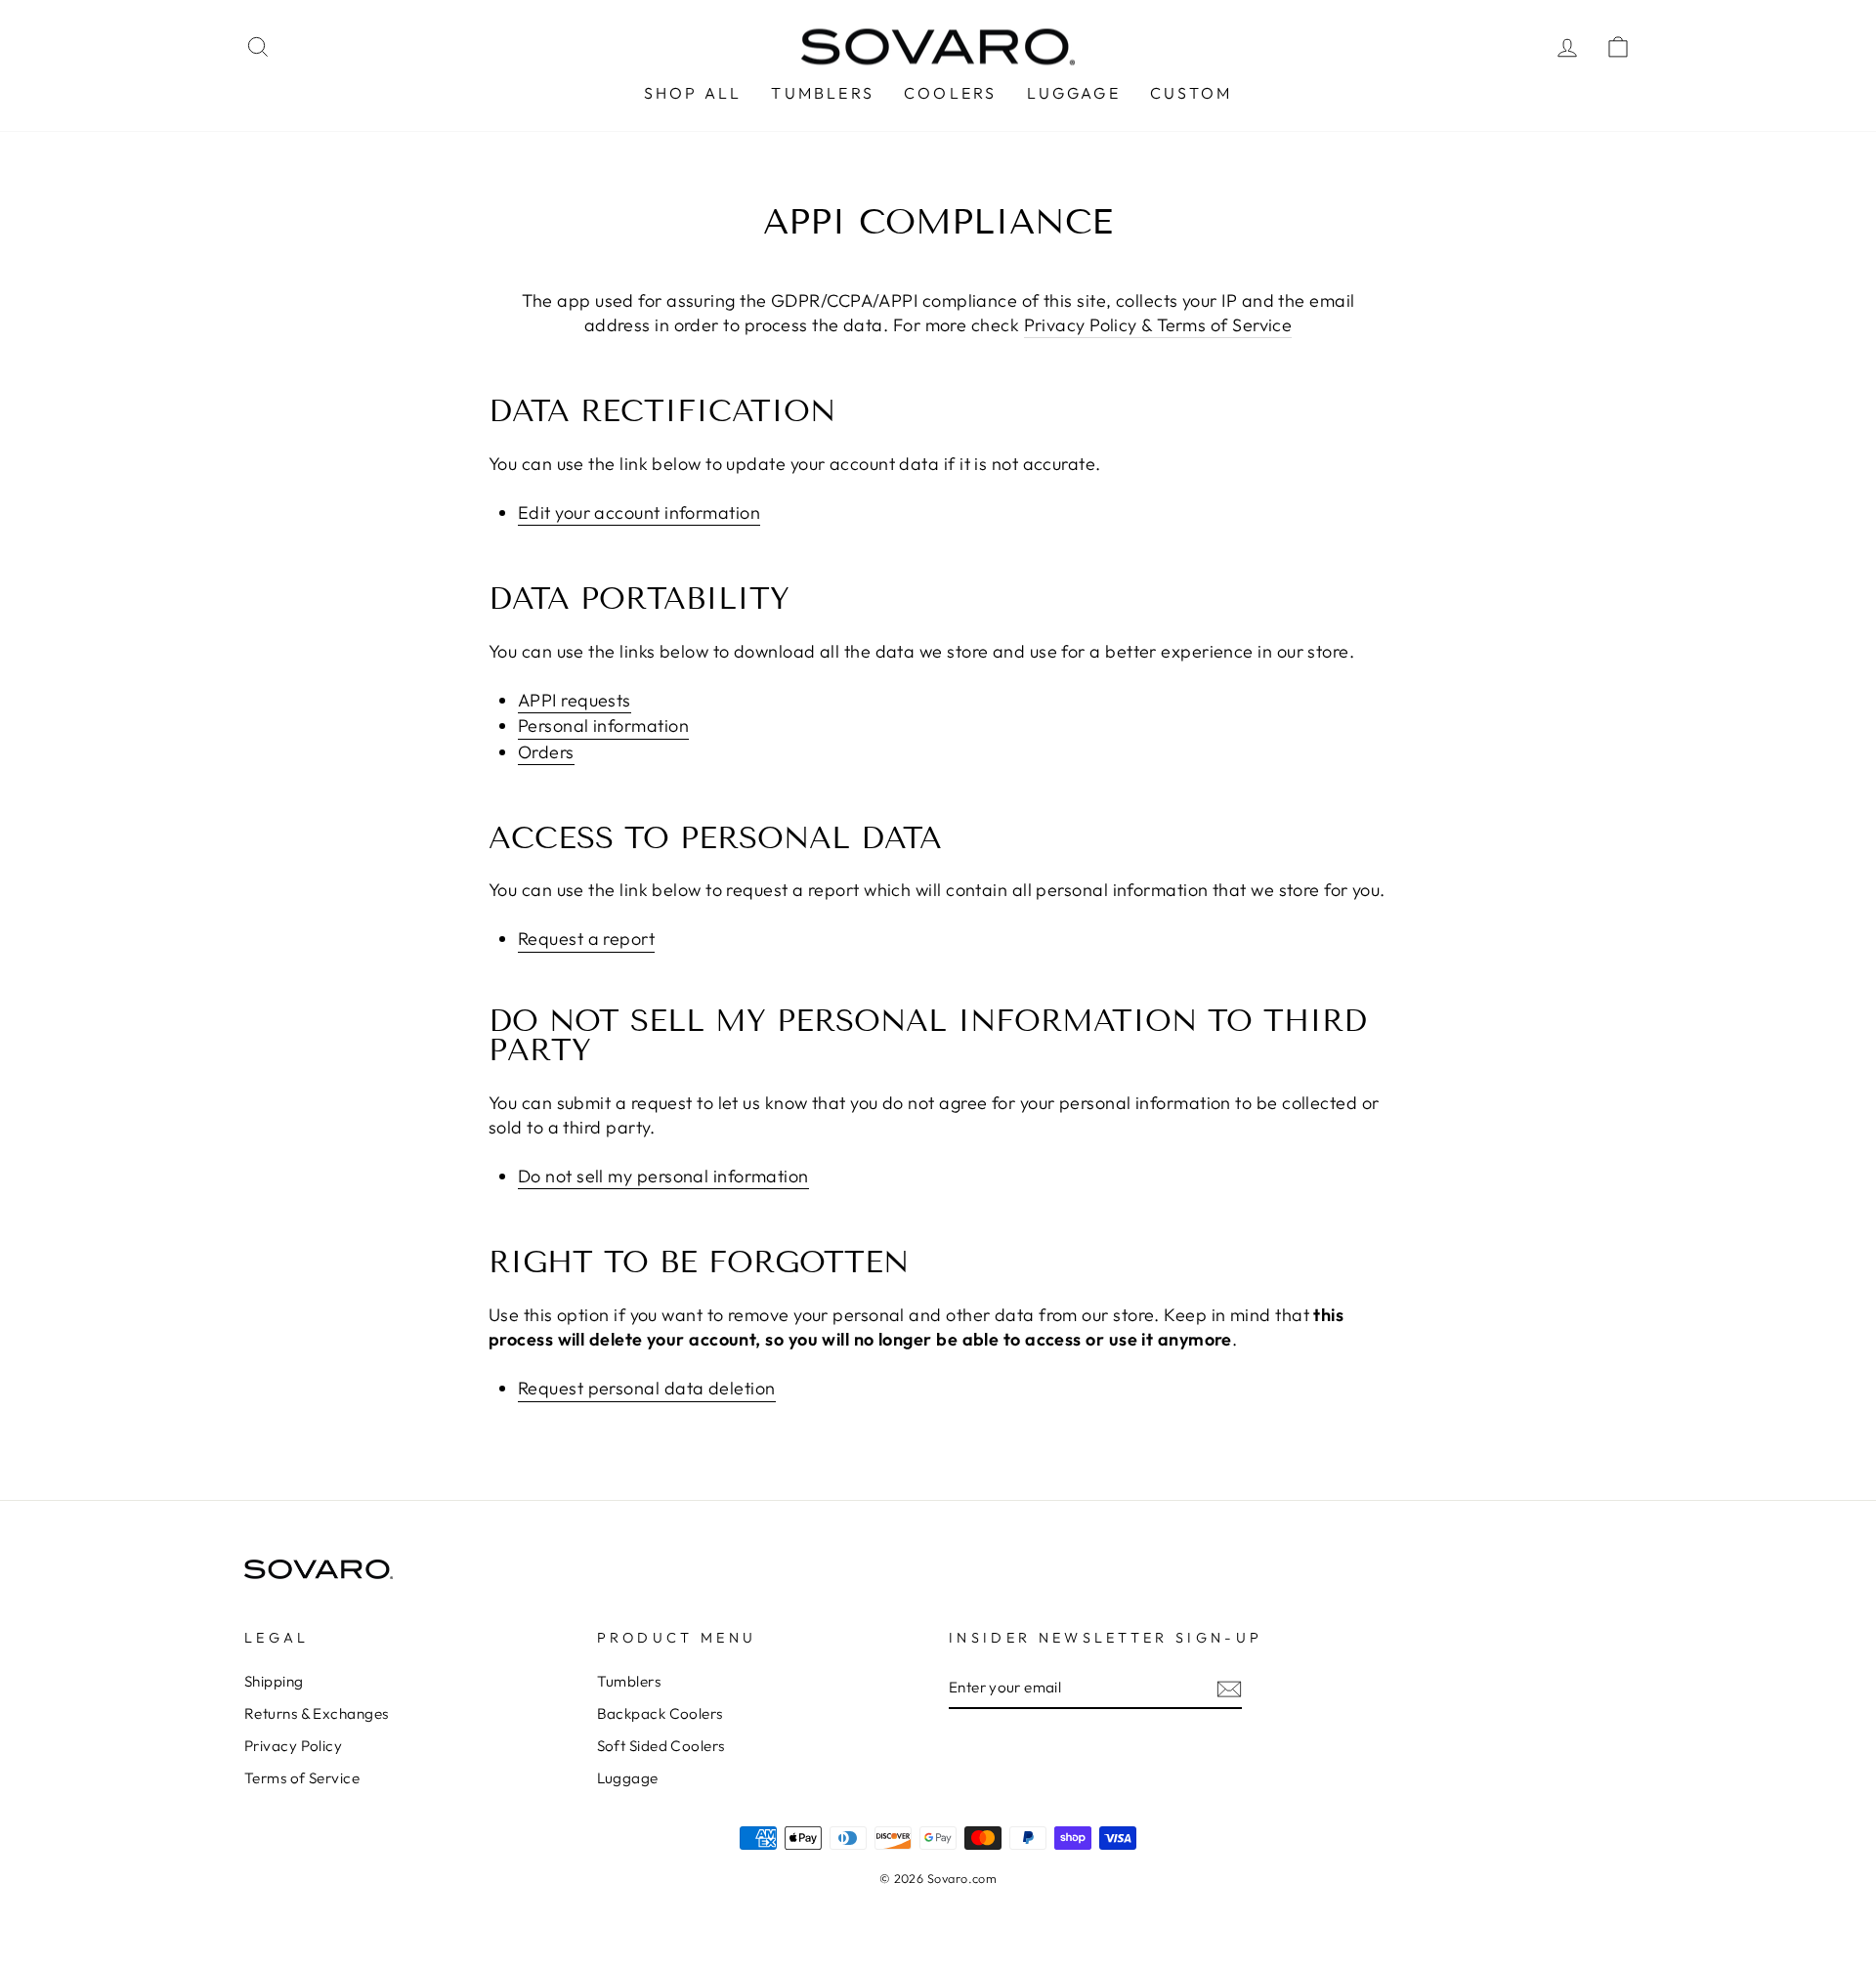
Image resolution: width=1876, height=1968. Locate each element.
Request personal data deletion (647, 1388)
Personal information (603, 726)
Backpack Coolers (660, 1713)
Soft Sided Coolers (661, 1746)
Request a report (586, 939)
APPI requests (575, 700)
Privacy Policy (293, 1746)
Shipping (274, 1681)
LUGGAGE (1074, 93)
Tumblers (629, 1681)
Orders (546, 752)
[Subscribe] (1229, 1688)
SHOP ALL (693, 93)
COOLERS (950, 93)
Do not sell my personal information (663, 1176)
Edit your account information (639, 513)
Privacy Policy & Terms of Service (1158, 325)
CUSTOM (1191, 93)
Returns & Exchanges (317, 1713)
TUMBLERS (823, 93)
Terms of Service (302, 1778)
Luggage (628, 1778)
